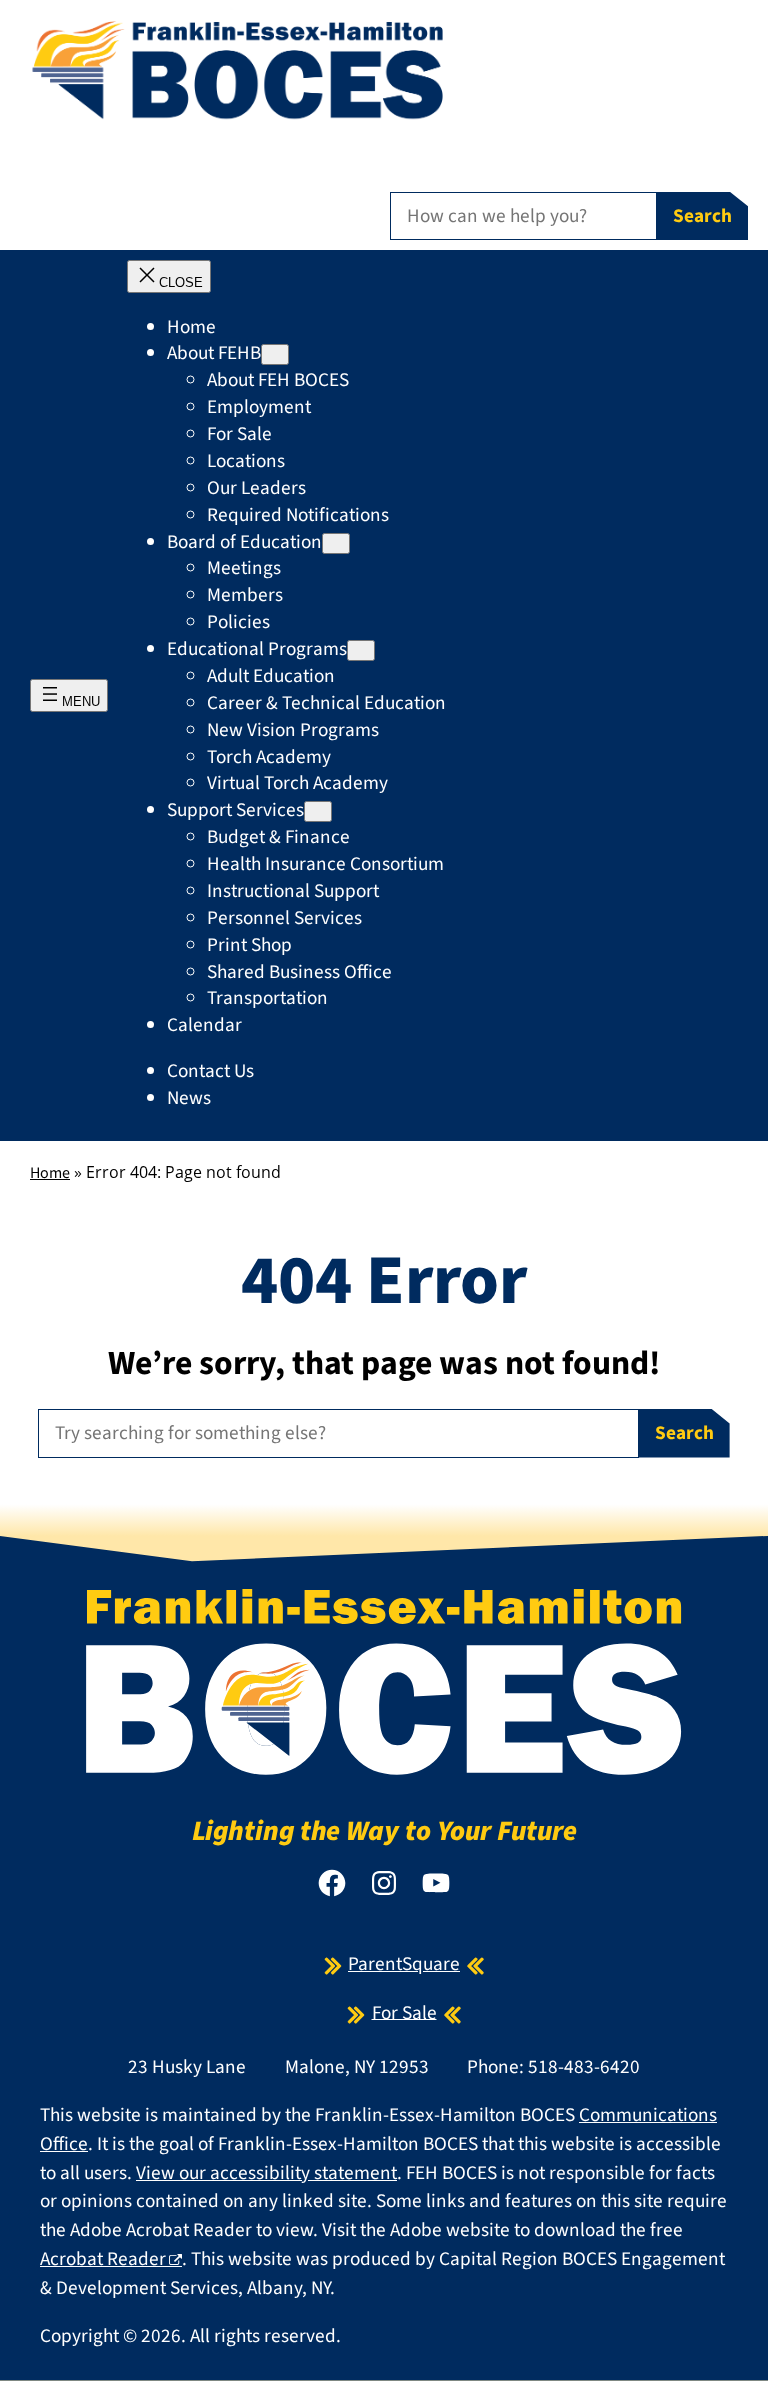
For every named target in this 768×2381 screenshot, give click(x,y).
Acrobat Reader (103, 2259)
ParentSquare (404, 1964)
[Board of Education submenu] (336, 543)
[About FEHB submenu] (275, 354)
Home (50, 1173)
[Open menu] (69, 695)
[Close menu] (169, 276)
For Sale (404, 2012)
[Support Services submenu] (318, 811)
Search (702, 216)
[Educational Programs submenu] (361, 650)
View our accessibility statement (266, 2173)
